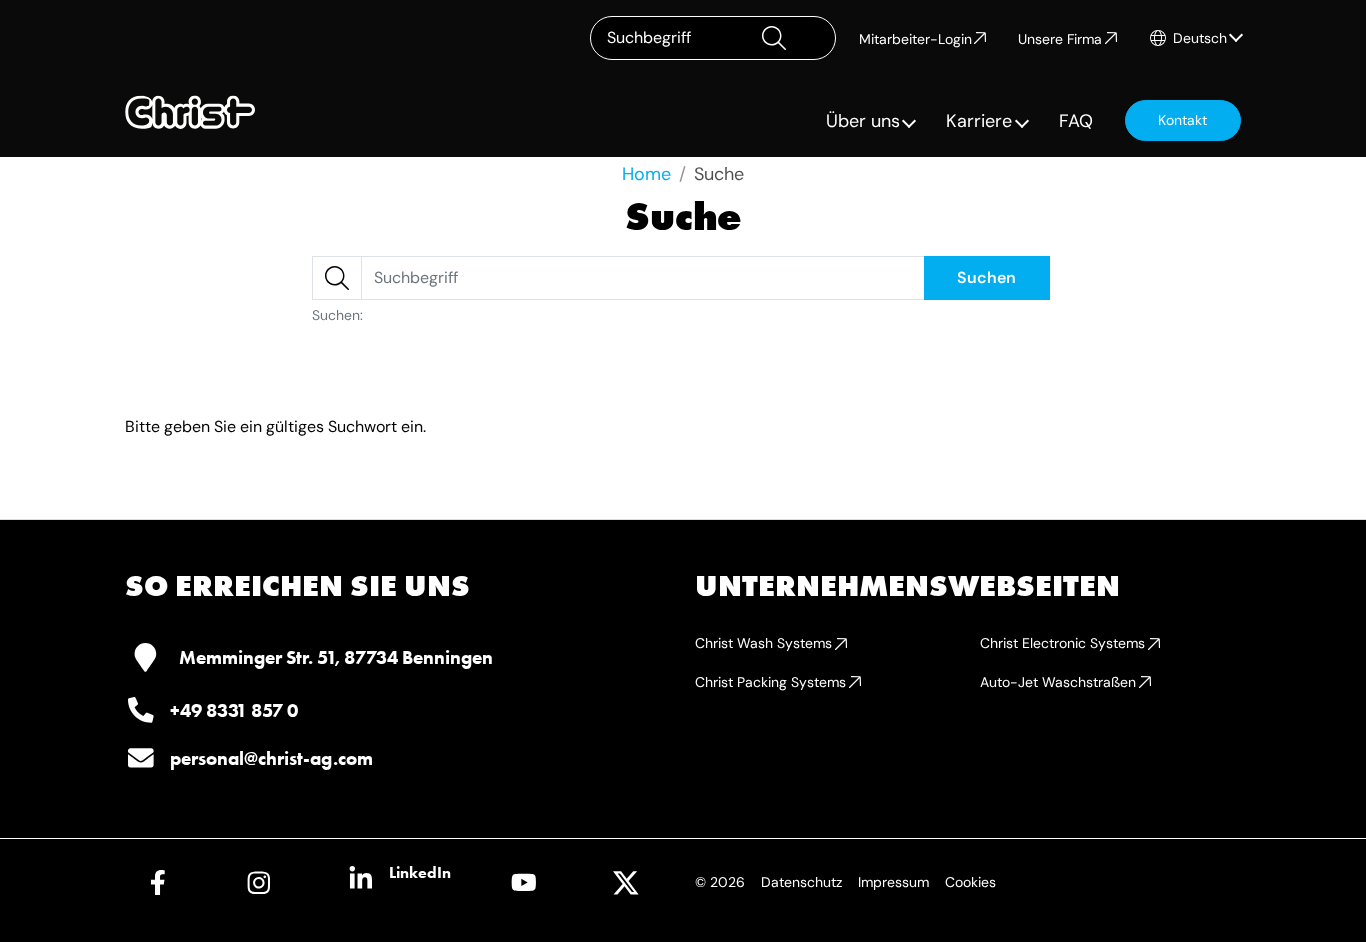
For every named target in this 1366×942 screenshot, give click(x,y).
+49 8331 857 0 (234, 710)
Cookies (970, 882)
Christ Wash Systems (763, 643)
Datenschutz (801, 882)
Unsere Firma (1060, 39)
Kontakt (1182, 120)
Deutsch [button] (1200, 38)
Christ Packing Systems (770, 682)
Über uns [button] (863, 121)
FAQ (1076, 121)
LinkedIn (420, 872)
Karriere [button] (979, 121)
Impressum (893, 882)
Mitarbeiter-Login (915, 39)
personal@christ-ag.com (271, 758)
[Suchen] (790, 38)
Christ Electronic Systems (1062, 643)
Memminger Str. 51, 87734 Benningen (336, 657)
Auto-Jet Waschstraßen (1058, 682)
